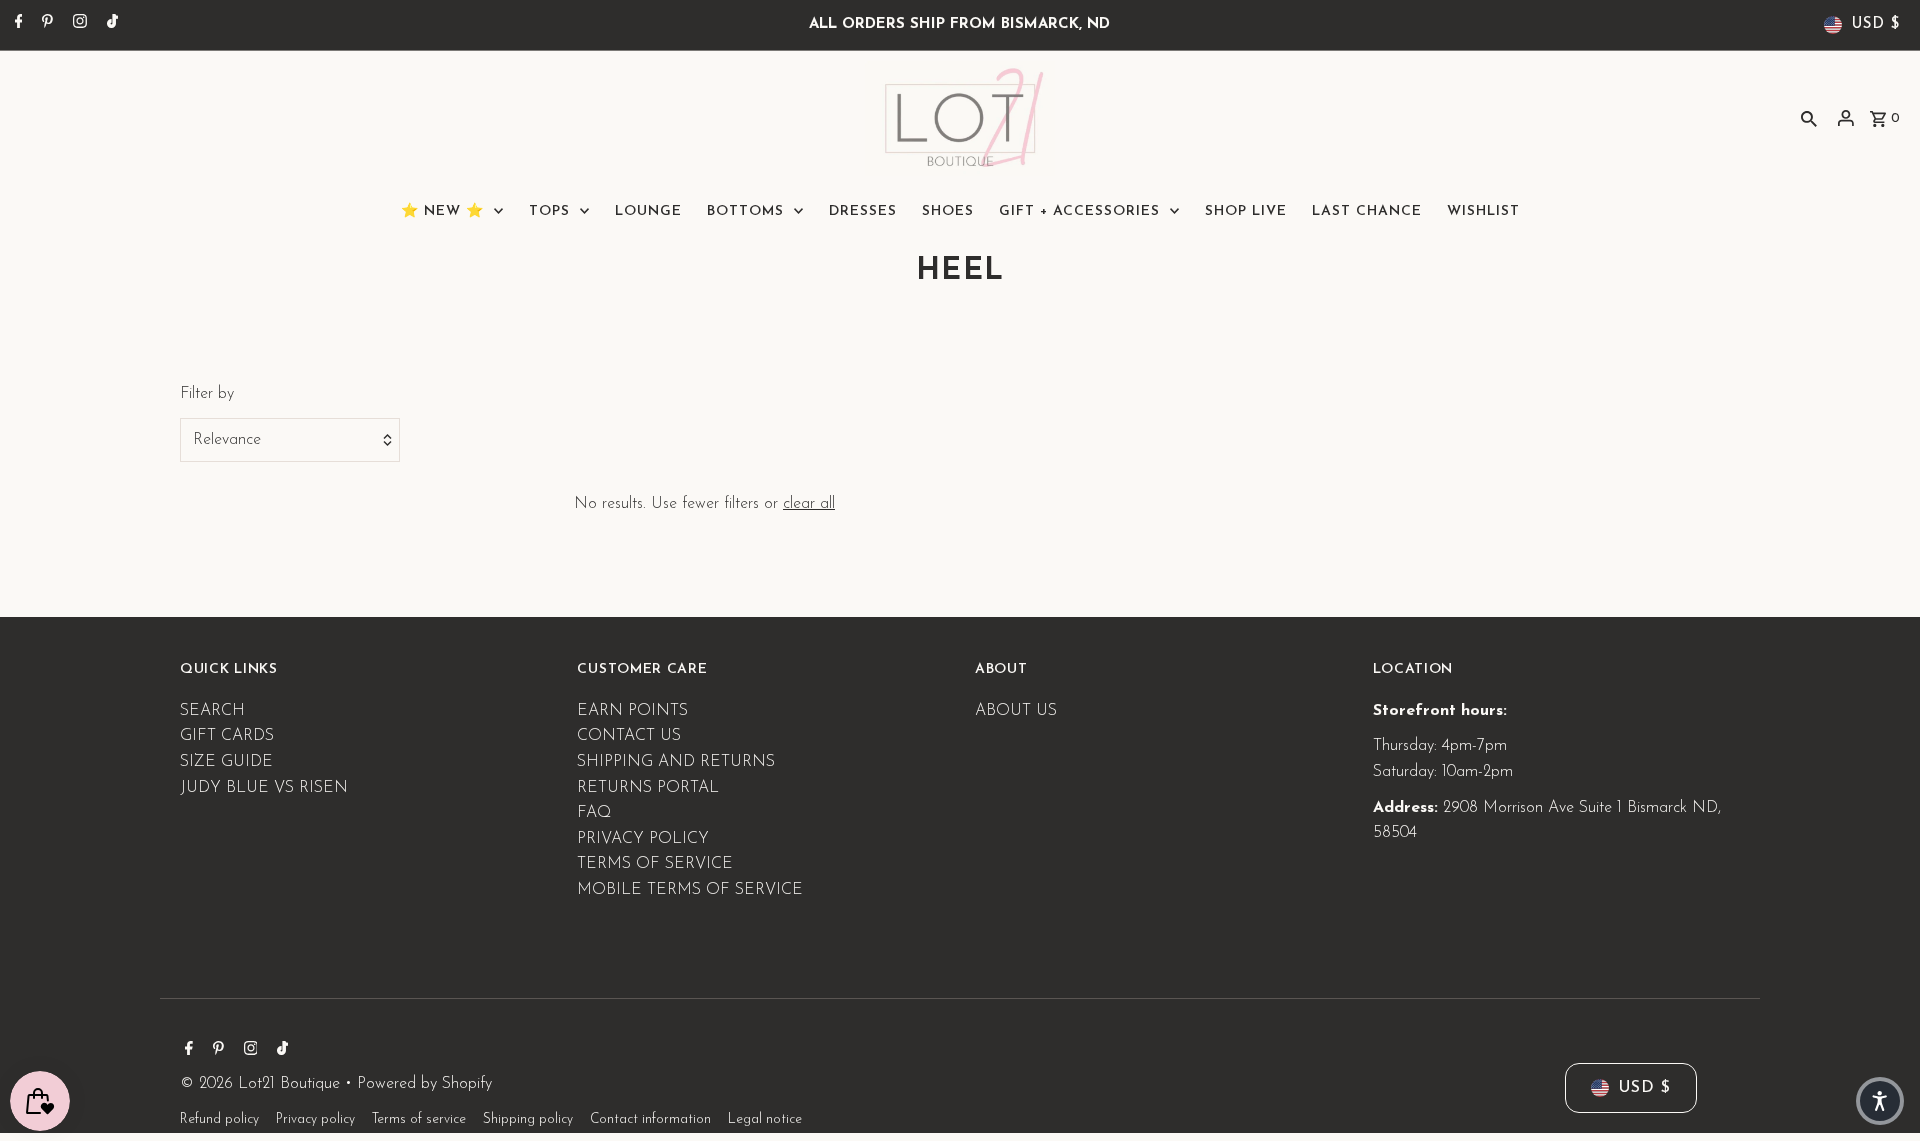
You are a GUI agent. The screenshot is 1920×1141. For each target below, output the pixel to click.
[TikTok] (110, 25)
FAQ (594, 813)
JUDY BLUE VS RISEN (264, 788)
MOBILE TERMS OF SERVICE (690, 890)
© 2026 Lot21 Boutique (262, 1084)
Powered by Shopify (424, 1084)
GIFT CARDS (227, 736)
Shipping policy (528, 1119)
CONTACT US (629, 736)
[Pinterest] (45, 25)
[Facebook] (16, 25)
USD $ (1876, 24)
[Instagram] (77, 25)
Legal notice (765, 1119)
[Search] (1809, 118)
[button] (1880, 1101)
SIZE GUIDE (226, 762)
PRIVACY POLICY (643, 839)
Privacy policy (315, 1119)
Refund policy (219, 1119)
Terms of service (419, 1119)
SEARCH (212, 711)
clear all (809, 504)
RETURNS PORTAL (648, 788)
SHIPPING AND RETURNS (676, 762)
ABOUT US (1016, 711)
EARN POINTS (632, 711)
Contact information (650, 1119)
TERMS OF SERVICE (655, 864)
